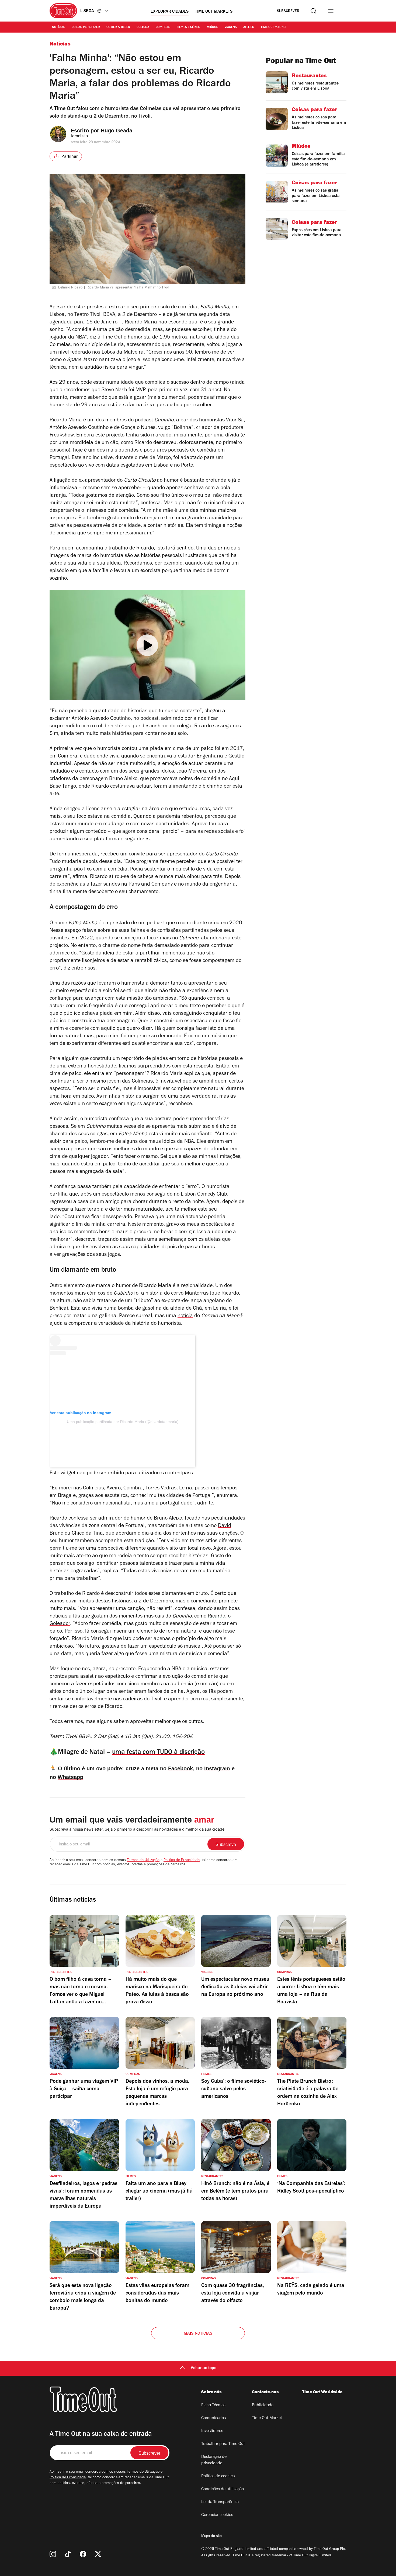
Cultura (143, 27)
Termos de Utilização (143, 1860)
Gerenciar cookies (217, 2515)
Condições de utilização (223, 2489)
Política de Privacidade (182, 1860)
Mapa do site (211, 2536)
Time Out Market (274, 27)
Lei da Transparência (220, 2502)
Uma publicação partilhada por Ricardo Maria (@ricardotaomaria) (123, 1422)
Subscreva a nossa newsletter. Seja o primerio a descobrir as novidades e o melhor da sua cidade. (138, 1830)
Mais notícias (198, 2334)
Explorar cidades (170, 12)
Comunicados (213, 2418)
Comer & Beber (118, 27)
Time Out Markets (214, 12)
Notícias (59, 27)
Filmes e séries (188, 27)
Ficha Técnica (213, 2405)
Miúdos (212, 27)
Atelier (249, 27)
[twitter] (98, 2554)
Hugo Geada (117, 131)
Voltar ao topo (204, 2368)
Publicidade (263, 2405)
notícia (185, 1316)
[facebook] (83, 2554)
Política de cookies (218, 2476)
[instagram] (53, 2554)
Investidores (212, 2431)
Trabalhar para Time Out (223, 2444)
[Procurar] (313, 11)
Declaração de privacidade (214, 2460)
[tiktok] (68, 2554)
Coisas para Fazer (86, 27)
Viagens (231, 27)
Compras (163, 27)
